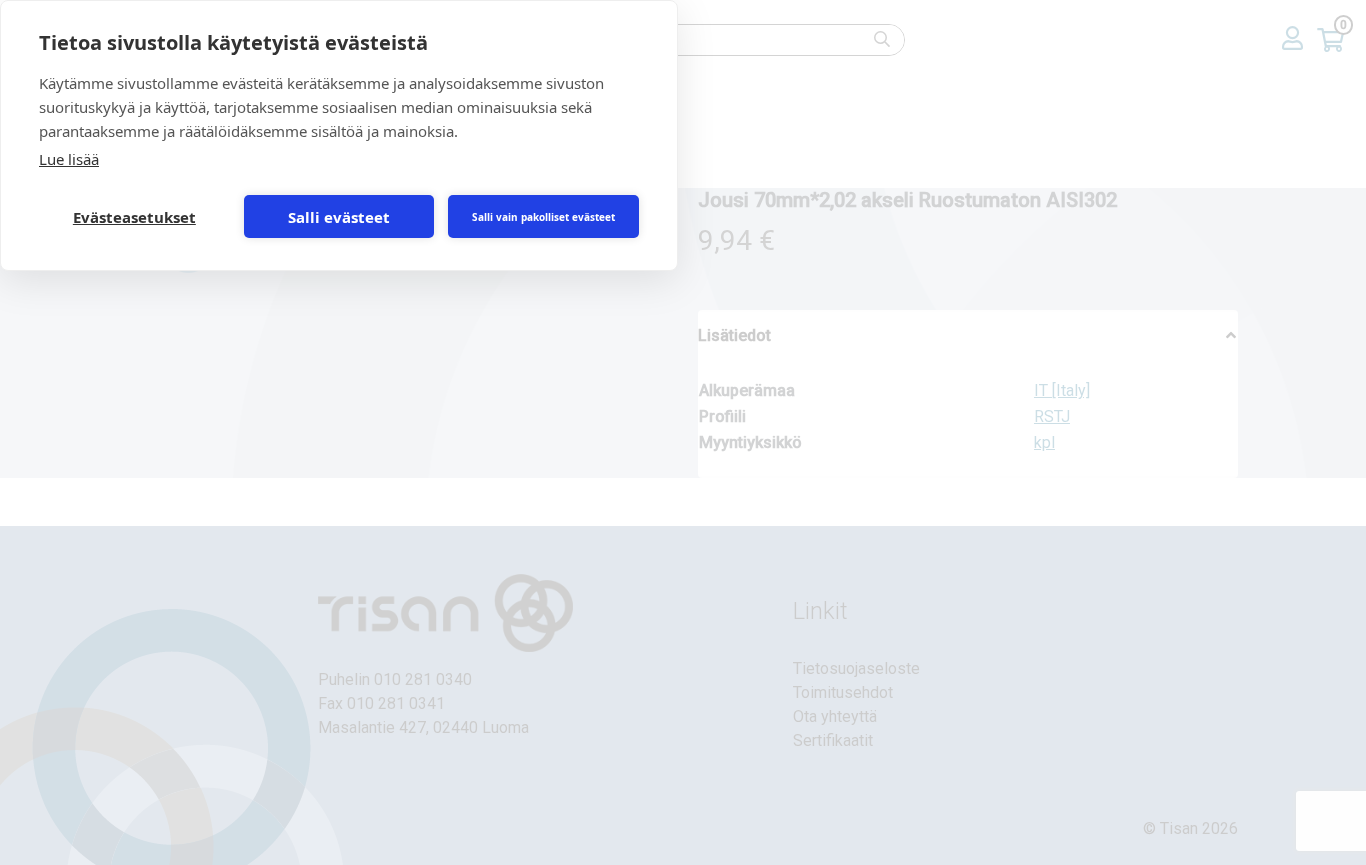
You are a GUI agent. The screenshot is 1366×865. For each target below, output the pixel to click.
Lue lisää (69, 159)
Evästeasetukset (134, 217)
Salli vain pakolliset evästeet (543, 217)
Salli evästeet (339, 217)
